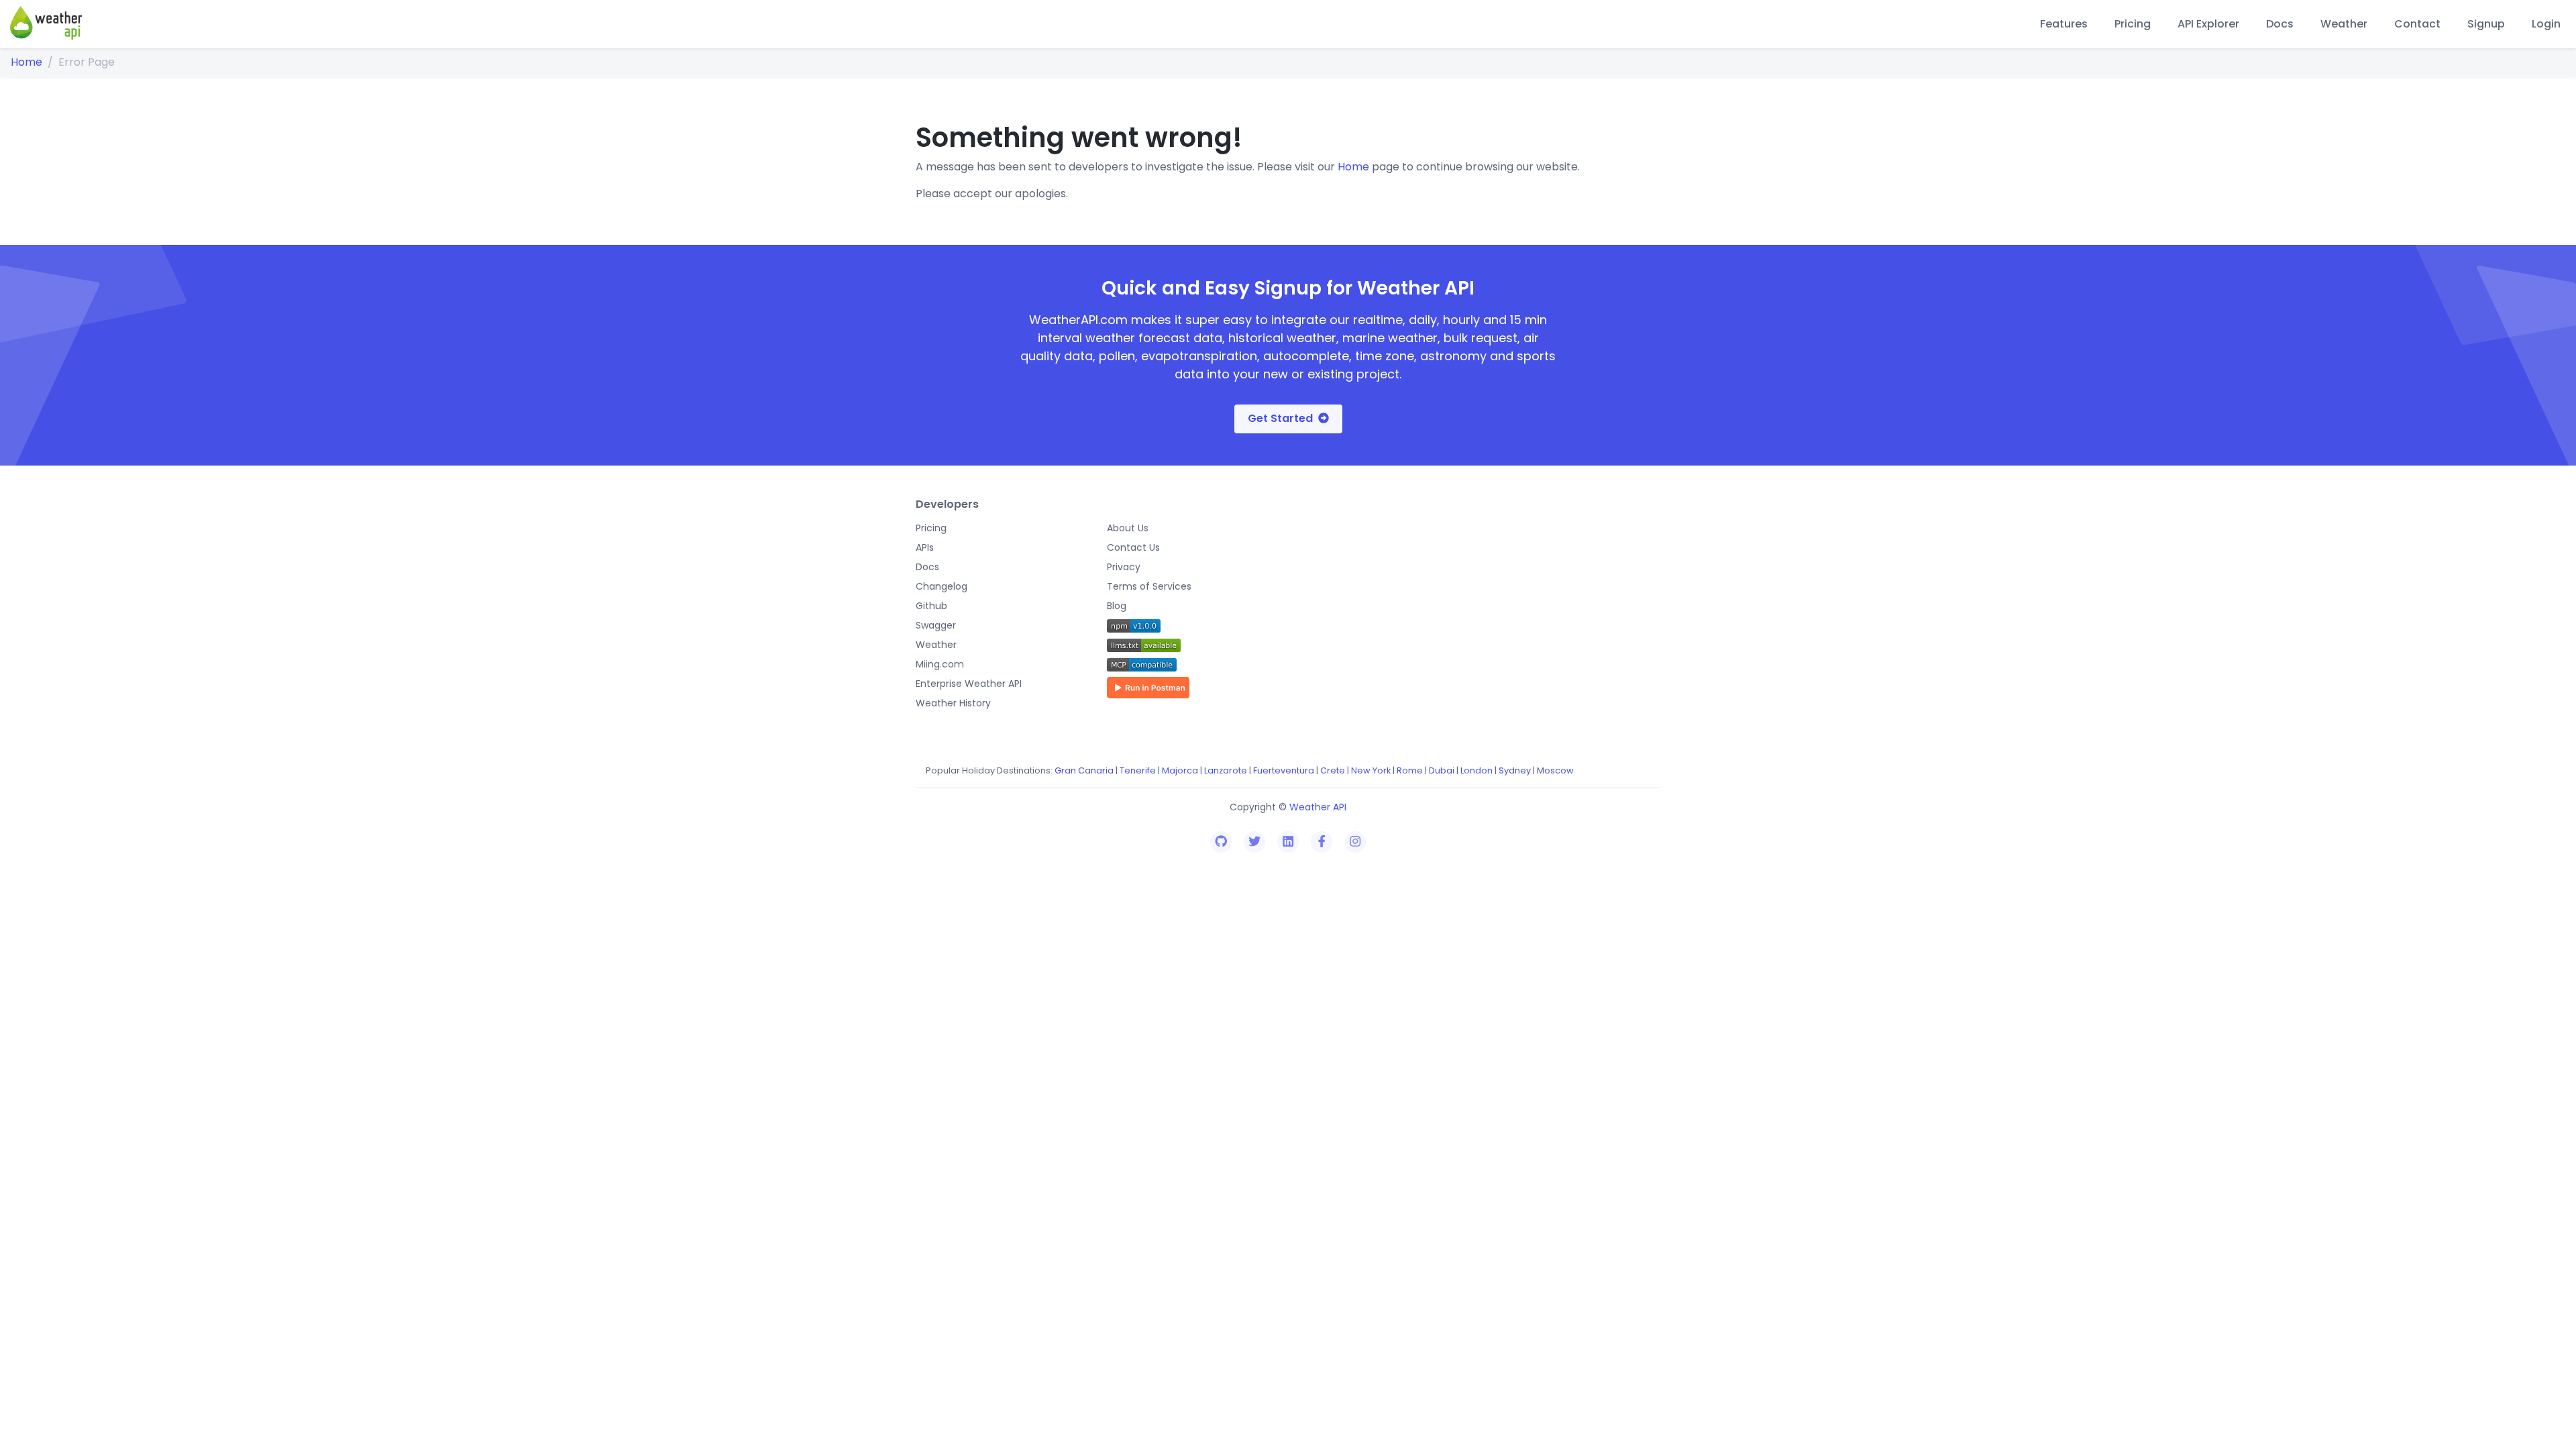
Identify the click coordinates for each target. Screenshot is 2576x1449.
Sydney (1515, 770)
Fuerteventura (1284, 770)
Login (2546, 24)
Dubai (1442, 770)
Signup (2486, 24)
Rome (1410, 770)
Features (2064, 24)
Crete (1333, 770)
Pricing (2133, 24)
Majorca (1180, 770)
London (1477, 770)
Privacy (1124, 567)
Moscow (1555, 770)
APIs (925, 547)
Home (26, 62)
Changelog (942, 586)
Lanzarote (1226, 770)
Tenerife (1138, 770)
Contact (2417, 24)
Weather (2344, 24)
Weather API (1318, 807)
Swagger (936, 625)
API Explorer (2208, 24)
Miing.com (940, 664)
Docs (2280, 24)
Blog (1117, 606)
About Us (1128, 528)
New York (1371, 770)
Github (931, 606)
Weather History (953, 703)
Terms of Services (1149, 586)
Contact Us (1133, 547)
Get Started (1280, 418)
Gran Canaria (1084, 770)
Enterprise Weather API (969, 684)
